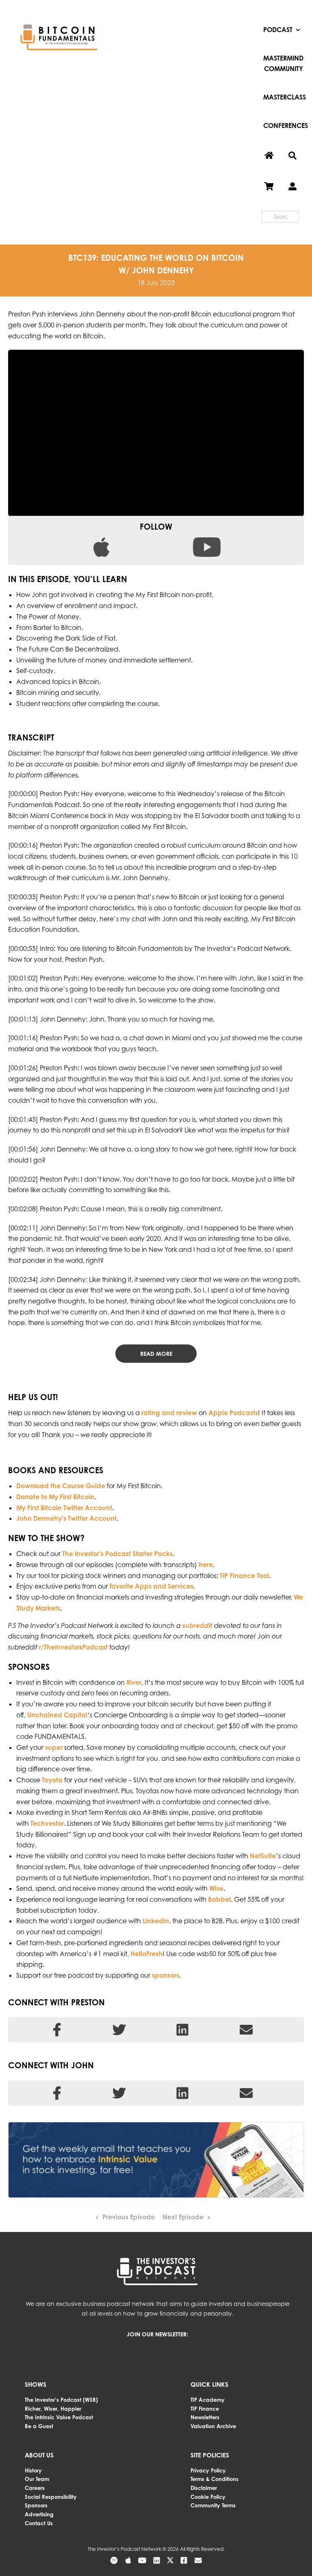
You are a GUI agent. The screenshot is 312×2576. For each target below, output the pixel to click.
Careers (35, 2488)
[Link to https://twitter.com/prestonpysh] (119, 2030)
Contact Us (39, 2523)
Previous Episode (129, 2217)
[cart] (269, 187)
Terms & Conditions (214, 2479)
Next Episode (183, 2217)
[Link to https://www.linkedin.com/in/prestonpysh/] (182, 2030)
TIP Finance (205, 2409)
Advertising (39, 2514)
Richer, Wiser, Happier (53, 2409)
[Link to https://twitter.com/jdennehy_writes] (119, 2093)
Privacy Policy (208, 2470)
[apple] (101, 541)
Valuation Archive (213, 2426)
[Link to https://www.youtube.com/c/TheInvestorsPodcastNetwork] (142, 2560)
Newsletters (205, 2417)
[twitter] (170, 2560)
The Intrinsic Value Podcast (59, 2417)
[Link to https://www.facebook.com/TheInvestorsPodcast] (57, 2093)
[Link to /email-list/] (198, 2560)
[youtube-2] (207, 541)
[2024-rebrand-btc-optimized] (59, 22)
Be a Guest (39, 2426)
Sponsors (36, 2505)
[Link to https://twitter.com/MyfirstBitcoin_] (246, 2093)
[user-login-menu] (292, 187)
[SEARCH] (292, 156)
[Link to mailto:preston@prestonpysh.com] (246, 2030)
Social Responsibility (51, 2497)
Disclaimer (204, 2488)
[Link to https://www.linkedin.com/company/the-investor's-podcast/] (182, 2093)
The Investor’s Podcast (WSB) (61, 2400)
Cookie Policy (208, 2497)
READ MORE (156, 1354)
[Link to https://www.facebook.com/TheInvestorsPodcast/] (57, 2030)
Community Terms (213, 2505)
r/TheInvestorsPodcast (73, 1647)
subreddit (197, 1626)
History (33, 2470)
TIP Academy (208, 2400)
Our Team (37, 2479)
